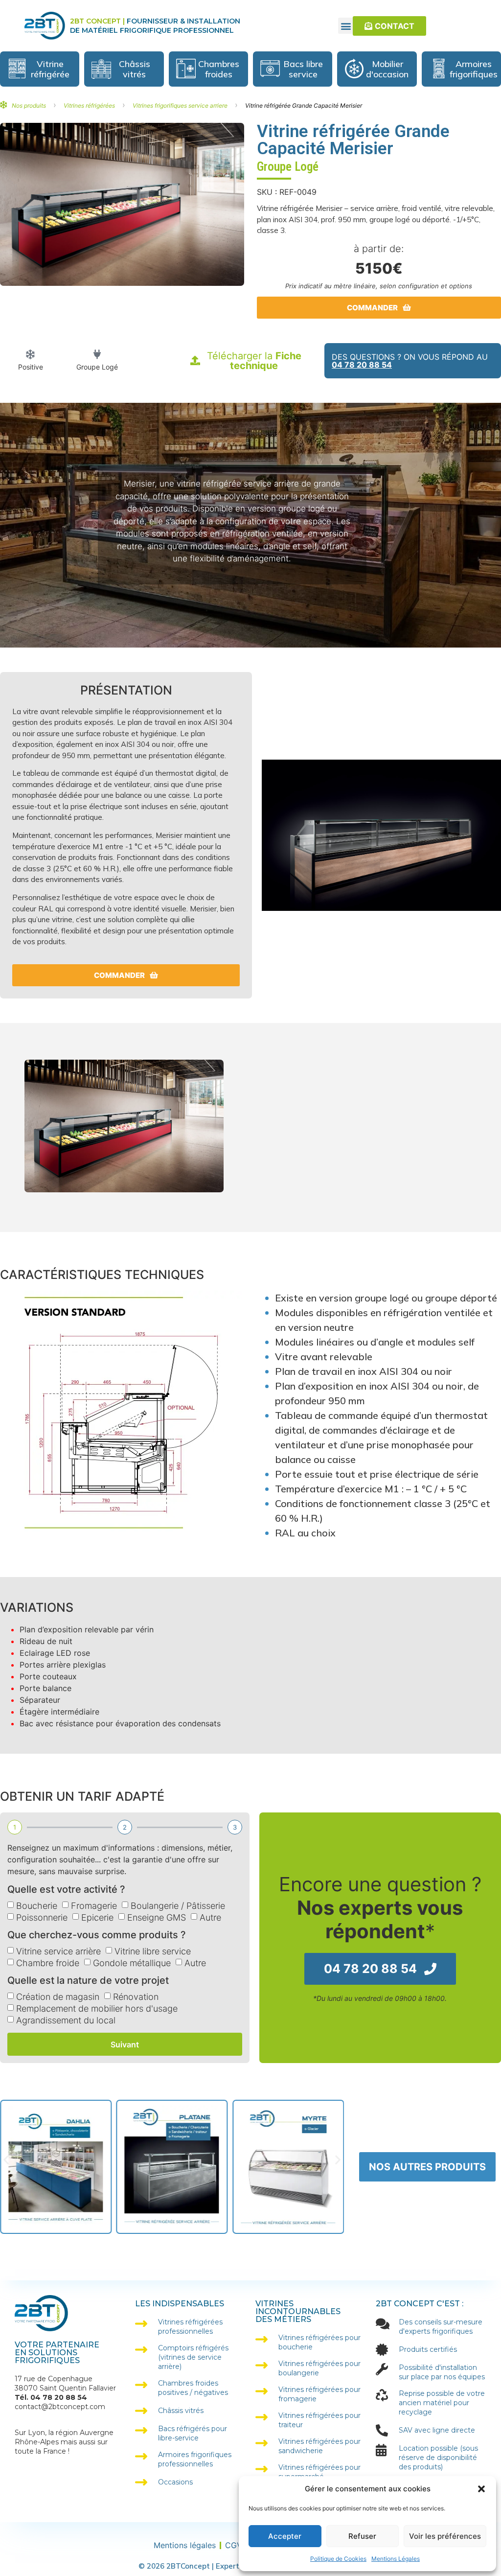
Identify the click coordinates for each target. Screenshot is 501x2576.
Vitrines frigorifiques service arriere (180, 105)
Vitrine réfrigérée (50, 69)
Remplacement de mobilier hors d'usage (97, 2008)
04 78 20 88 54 (362, 365)
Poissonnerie (42, 1917)
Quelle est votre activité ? (66, 1890)
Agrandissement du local (66, 2020)
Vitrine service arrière (58, 1951)
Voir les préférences (445, 2536)
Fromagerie (94, 1906)
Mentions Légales (396, 2559)
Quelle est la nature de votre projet (88, 1981)
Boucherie (37, 1906)
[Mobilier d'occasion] (354, 69)
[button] (481, 2489)
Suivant (125, 2044)
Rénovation (136, 1997)
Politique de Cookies (338, 2559)
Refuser (362, 2536)
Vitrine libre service (153, 1951)
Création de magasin (58, 1997)
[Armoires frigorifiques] (439, 69)
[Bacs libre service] (270, 69)
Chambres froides (219, 69)
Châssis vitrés (135, 69)
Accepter (285, 2536)
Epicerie (97, 1917)
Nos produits (29, 105)
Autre (210, 1917)
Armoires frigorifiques (474, 69)
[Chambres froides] (186, 69)
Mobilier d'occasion (387, 69)
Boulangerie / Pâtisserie (178, 1906)
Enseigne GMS (157, 1917)
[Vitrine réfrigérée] (17, 69)
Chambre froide (48, 1963)
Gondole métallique (132, 1963)
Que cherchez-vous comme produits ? (97, 1935)
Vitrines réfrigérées (89, 105)
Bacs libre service (303, 69)
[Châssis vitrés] (101, 69)
